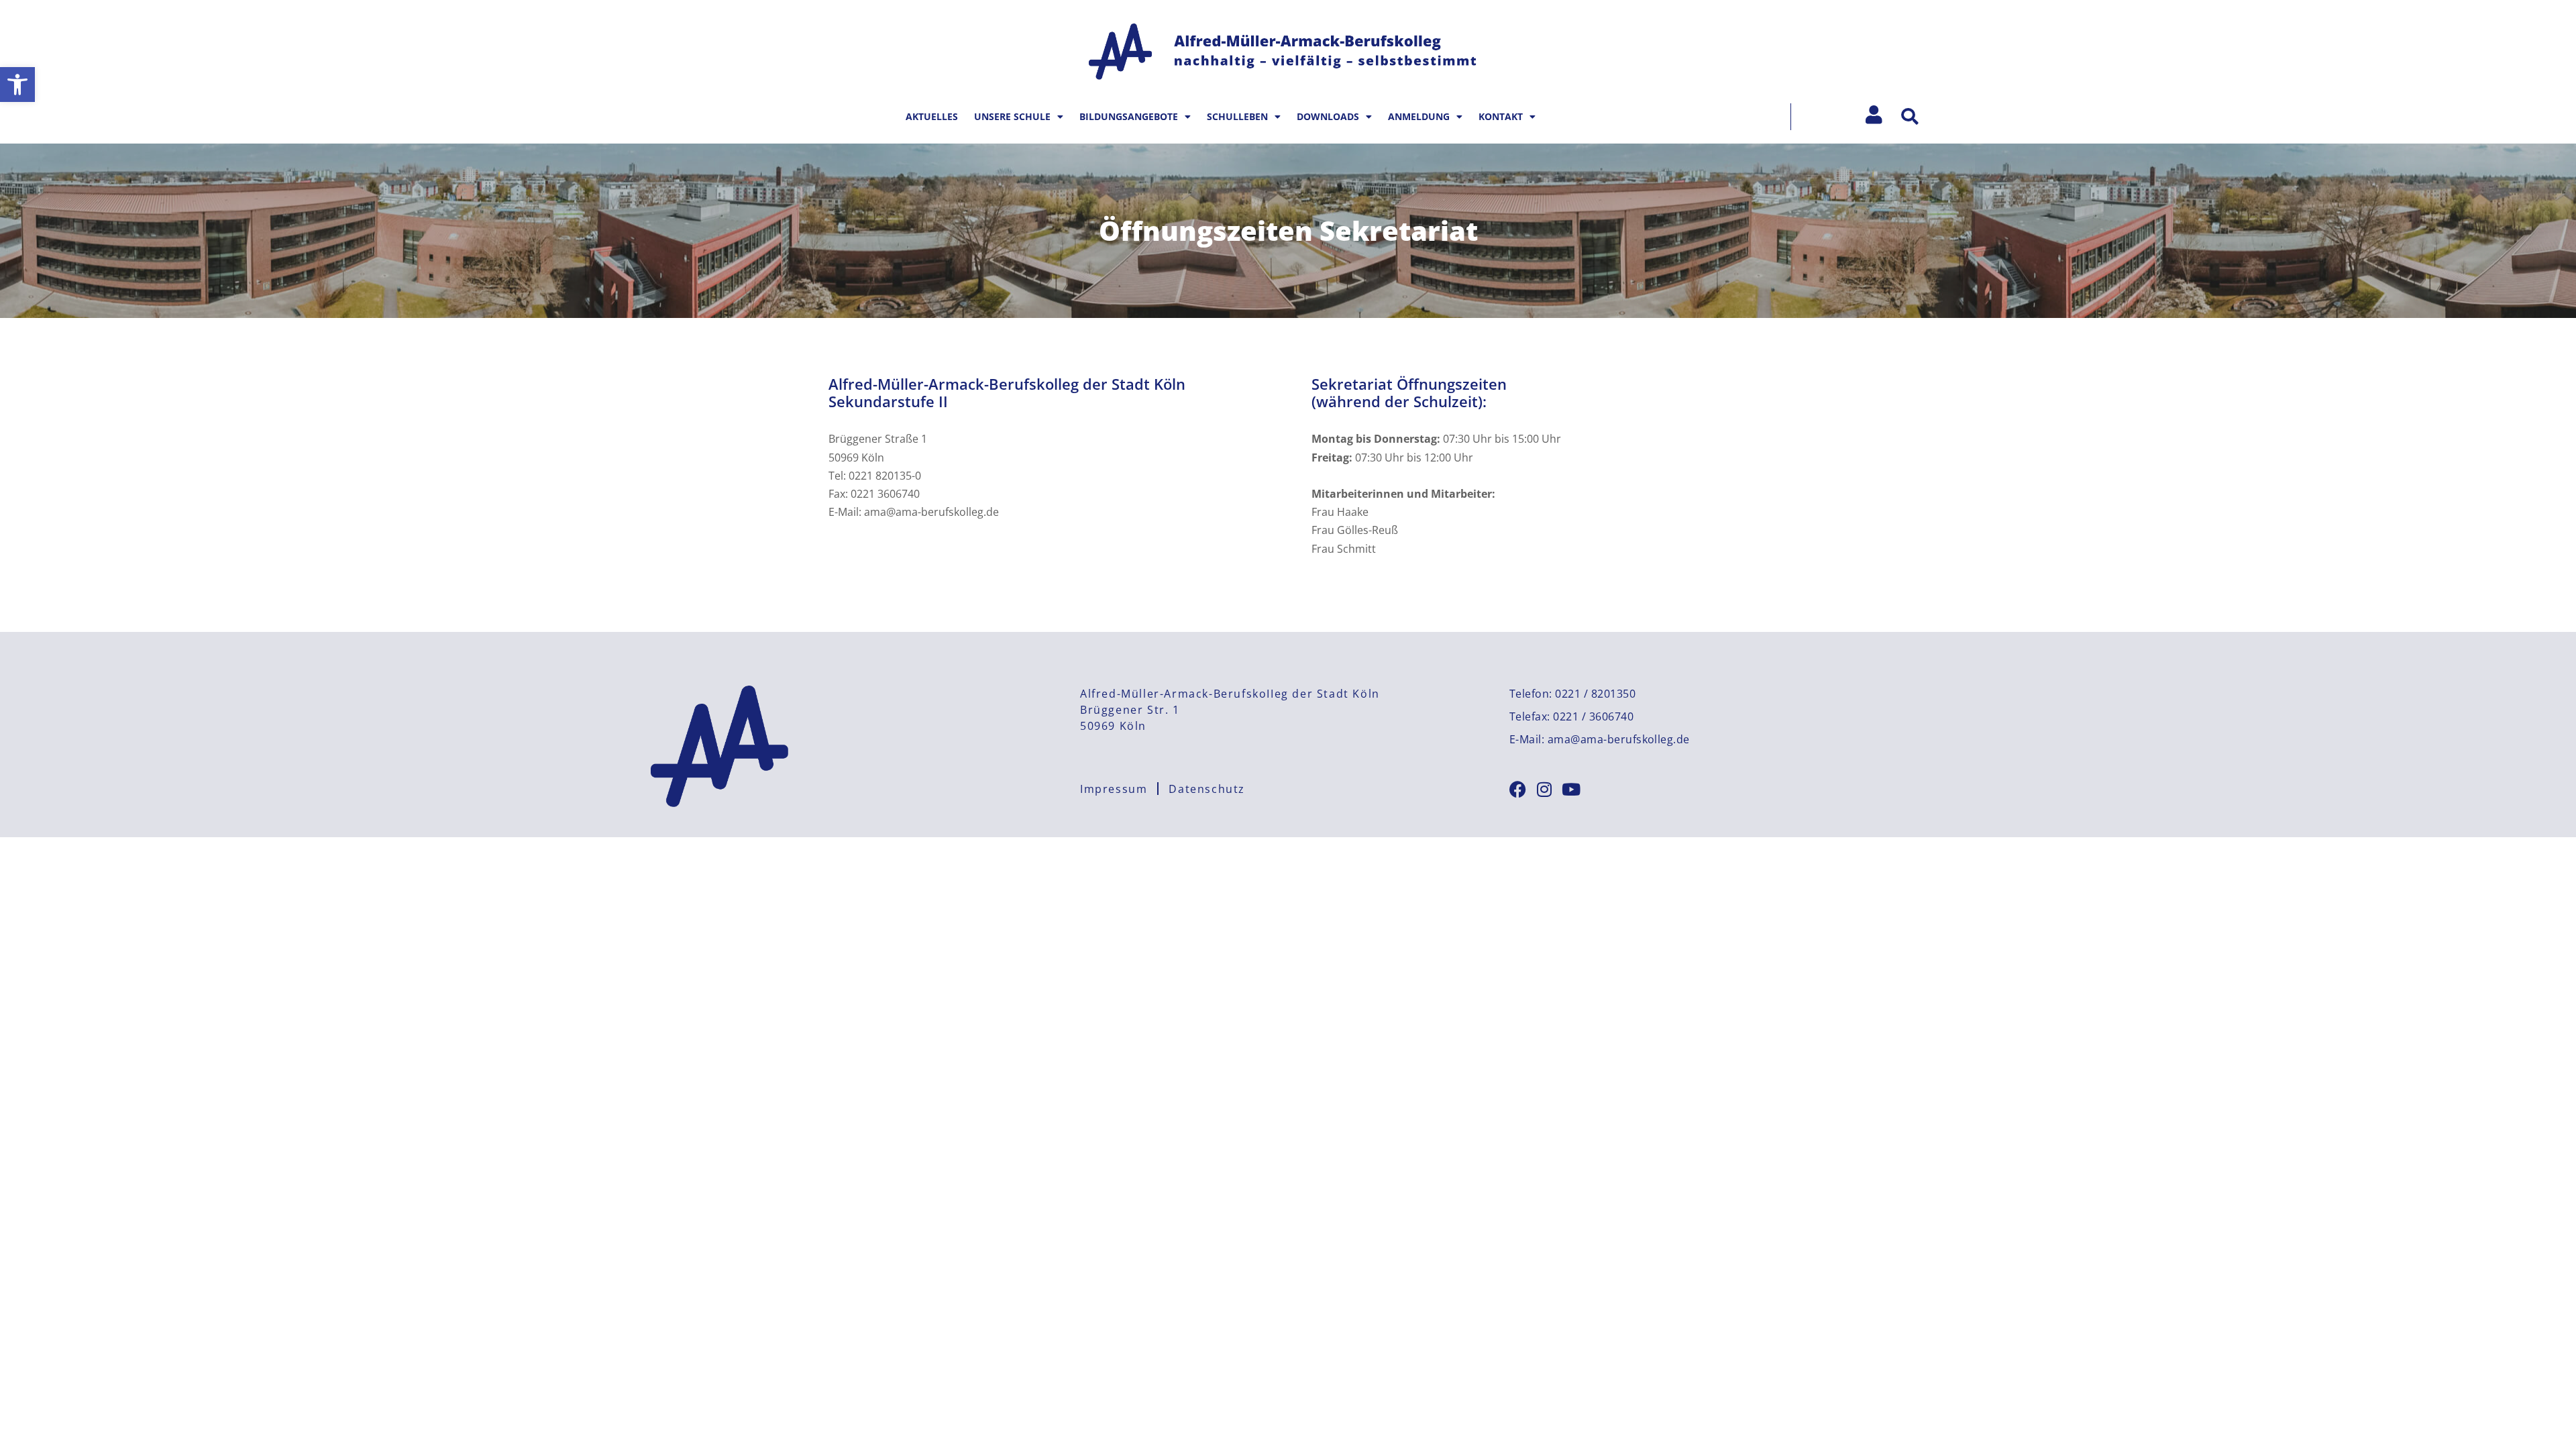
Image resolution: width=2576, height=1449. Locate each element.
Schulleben (1237, 116)
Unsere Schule (1012, 116)
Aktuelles (932, 116)
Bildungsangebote (1129, 116)
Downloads (1328, 116)
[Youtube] (1571, 789)
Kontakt (1501, 116)
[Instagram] (1545, 789)
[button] (17, 85)
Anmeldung (1419, 116)
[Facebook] (1518, 789)
